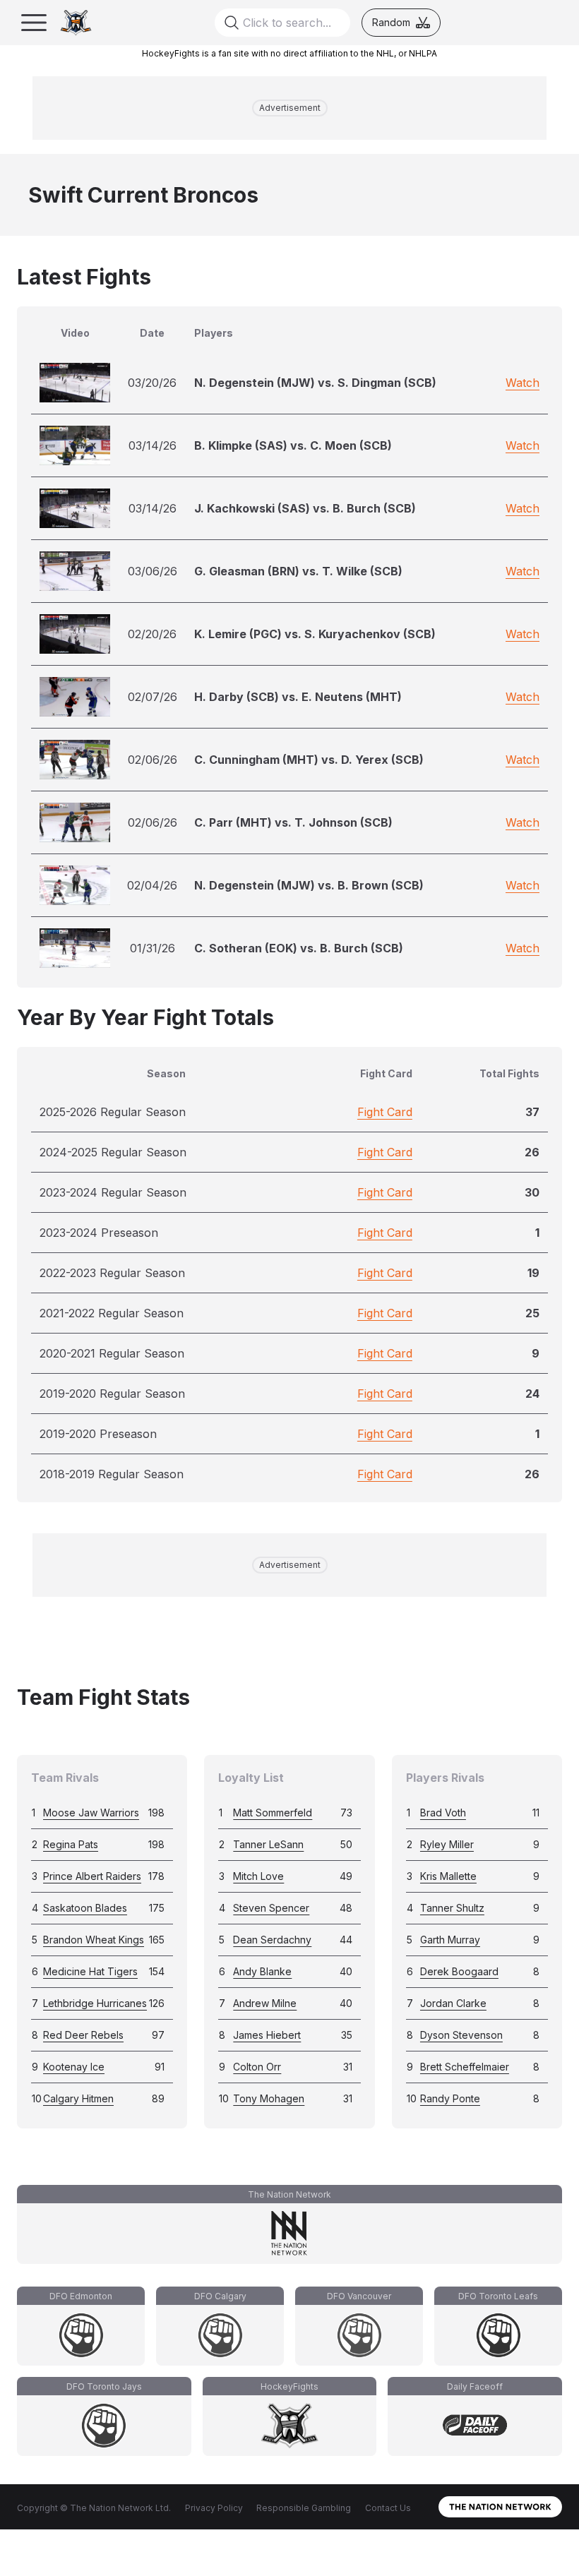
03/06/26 (153, 571)
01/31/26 (153, 948)
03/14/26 (153, 445)
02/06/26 (153, 760)
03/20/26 (152, 383)
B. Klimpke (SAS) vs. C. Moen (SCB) (293, 445)
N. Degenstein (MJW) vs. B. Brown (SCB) (309, 885)
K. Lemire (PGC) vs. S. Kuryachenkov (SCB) (315, 634)
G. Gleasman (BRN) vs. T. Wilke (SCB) (298, 571)
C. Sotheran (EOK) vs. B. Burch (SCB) (299, 948)
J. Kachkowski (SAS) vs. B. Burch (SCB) (305, 508)
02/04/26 (152, 885)
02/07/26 (153, 697)
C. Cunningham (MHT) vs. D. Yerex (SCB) (309, 760)
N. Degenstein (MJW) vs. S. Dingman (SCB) (315, 383)
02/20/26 (152, 634)
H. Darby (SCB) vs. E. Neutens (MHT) (298, 697)
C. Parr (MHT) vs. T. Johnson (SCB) (293, 822)
